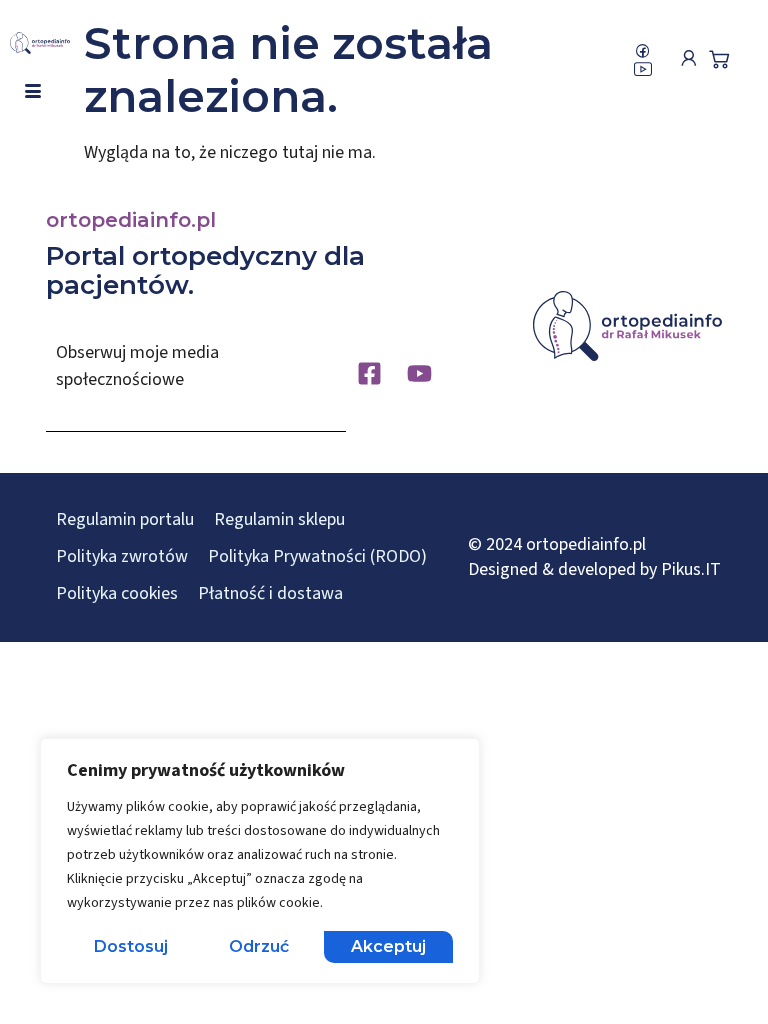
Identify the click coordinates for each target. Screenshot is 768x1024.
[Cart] (719, 59)
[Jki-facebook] (643, 51)
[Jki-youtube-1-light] (643, 69)
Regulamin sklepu (279, 519)
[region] (260, 861)
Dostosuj (131, 946)
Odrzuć (259, 946)
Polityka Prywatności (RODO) (317, 556)
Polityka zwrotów (122, 556)
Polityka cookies (117, 593)
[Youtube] (419, 373)
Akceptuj (388, 946)
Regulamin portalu (125, 519)
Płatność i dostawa (270, 593)
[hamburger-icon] (32, 92)
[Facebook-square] (369, 373)
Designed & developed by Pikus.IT (594, 569)
